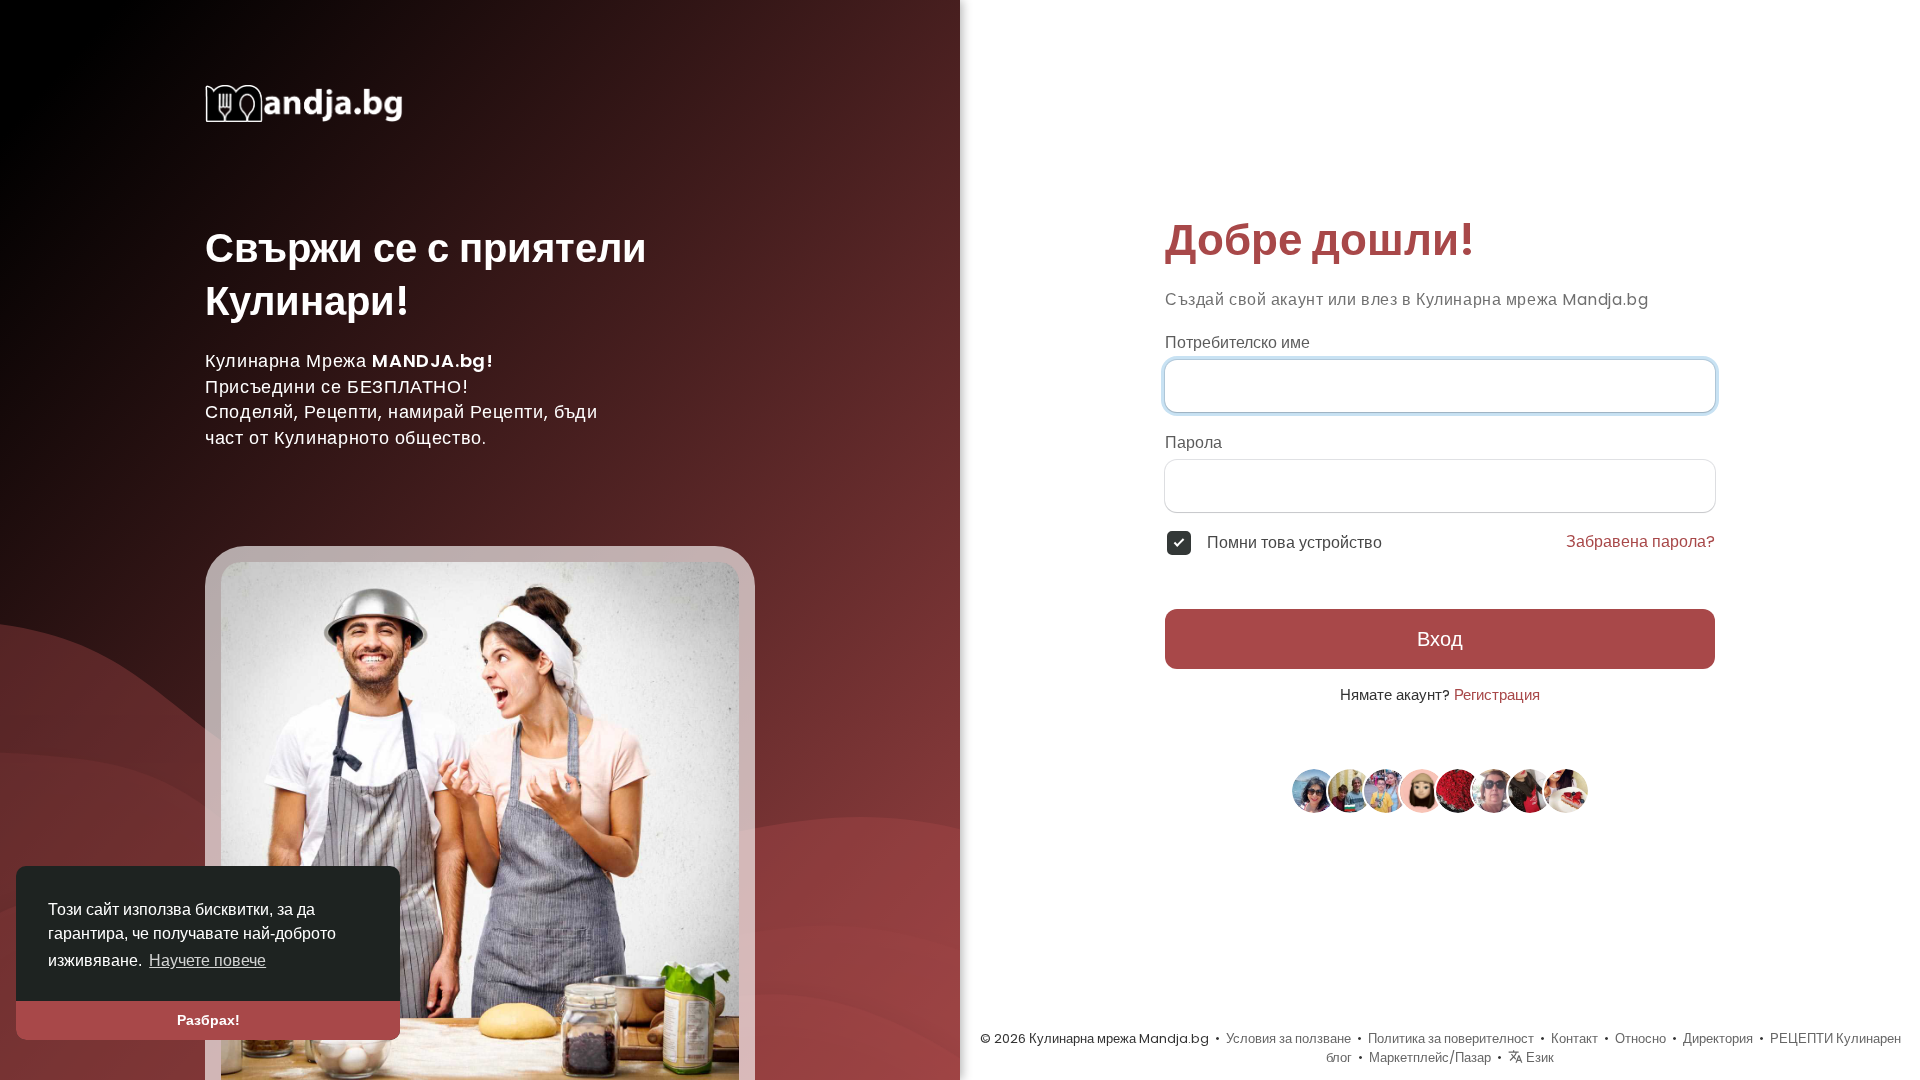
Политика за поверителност (1451, 1038)
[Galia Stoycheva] (1494, 790)
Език (1538, 1057)
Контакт (1574, 1038)
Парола (1193, 443)
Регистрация (1497, 694)
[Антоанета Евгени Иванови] (1350, 790)
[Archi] (1458, 790)
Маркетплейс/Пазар (1430, 1057)
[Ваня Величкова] (1530, 790)
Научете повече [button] (207, 960)
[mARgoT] (1422, 790)
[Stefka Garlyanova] (1314, 790)
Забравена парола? (1640, 542)
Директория (1718, 1038)
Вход (1440, 639)
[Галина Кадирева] (1386, 790)
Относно (1640, 1038)
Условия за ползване (1288, 1038)
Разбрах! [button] (208, 1020)
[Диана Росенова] (1566, 790)
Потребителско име (1237, 343)
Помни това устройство (1294, 543)
